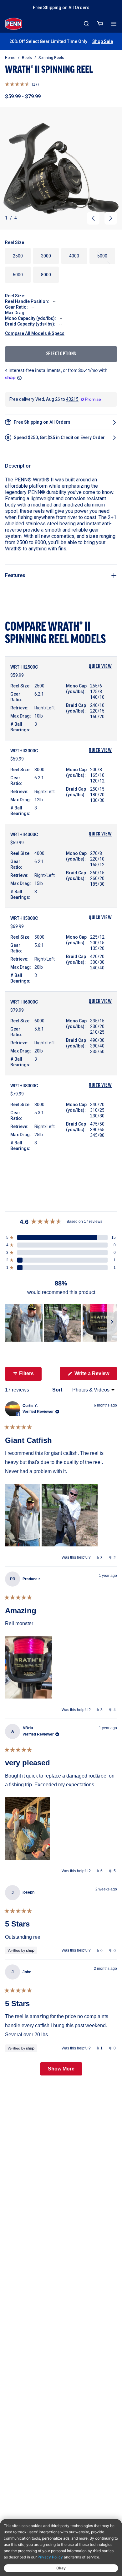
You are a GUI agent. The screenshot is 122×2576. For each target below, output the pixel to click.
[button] (22, 84)
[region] (61, 1323)
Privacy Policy (50, 2557)
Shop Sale (103, 41)
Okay (61, 2568)
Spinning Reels (51, 58)
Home (10, 58)
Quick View (100, 667)
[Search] (86, 24)
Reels (27, 58)
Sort (58, 1390)
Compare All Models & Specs (35, 333)
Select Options (61, 354)
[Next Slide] (112, 1323)
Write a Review (95, 1375)
